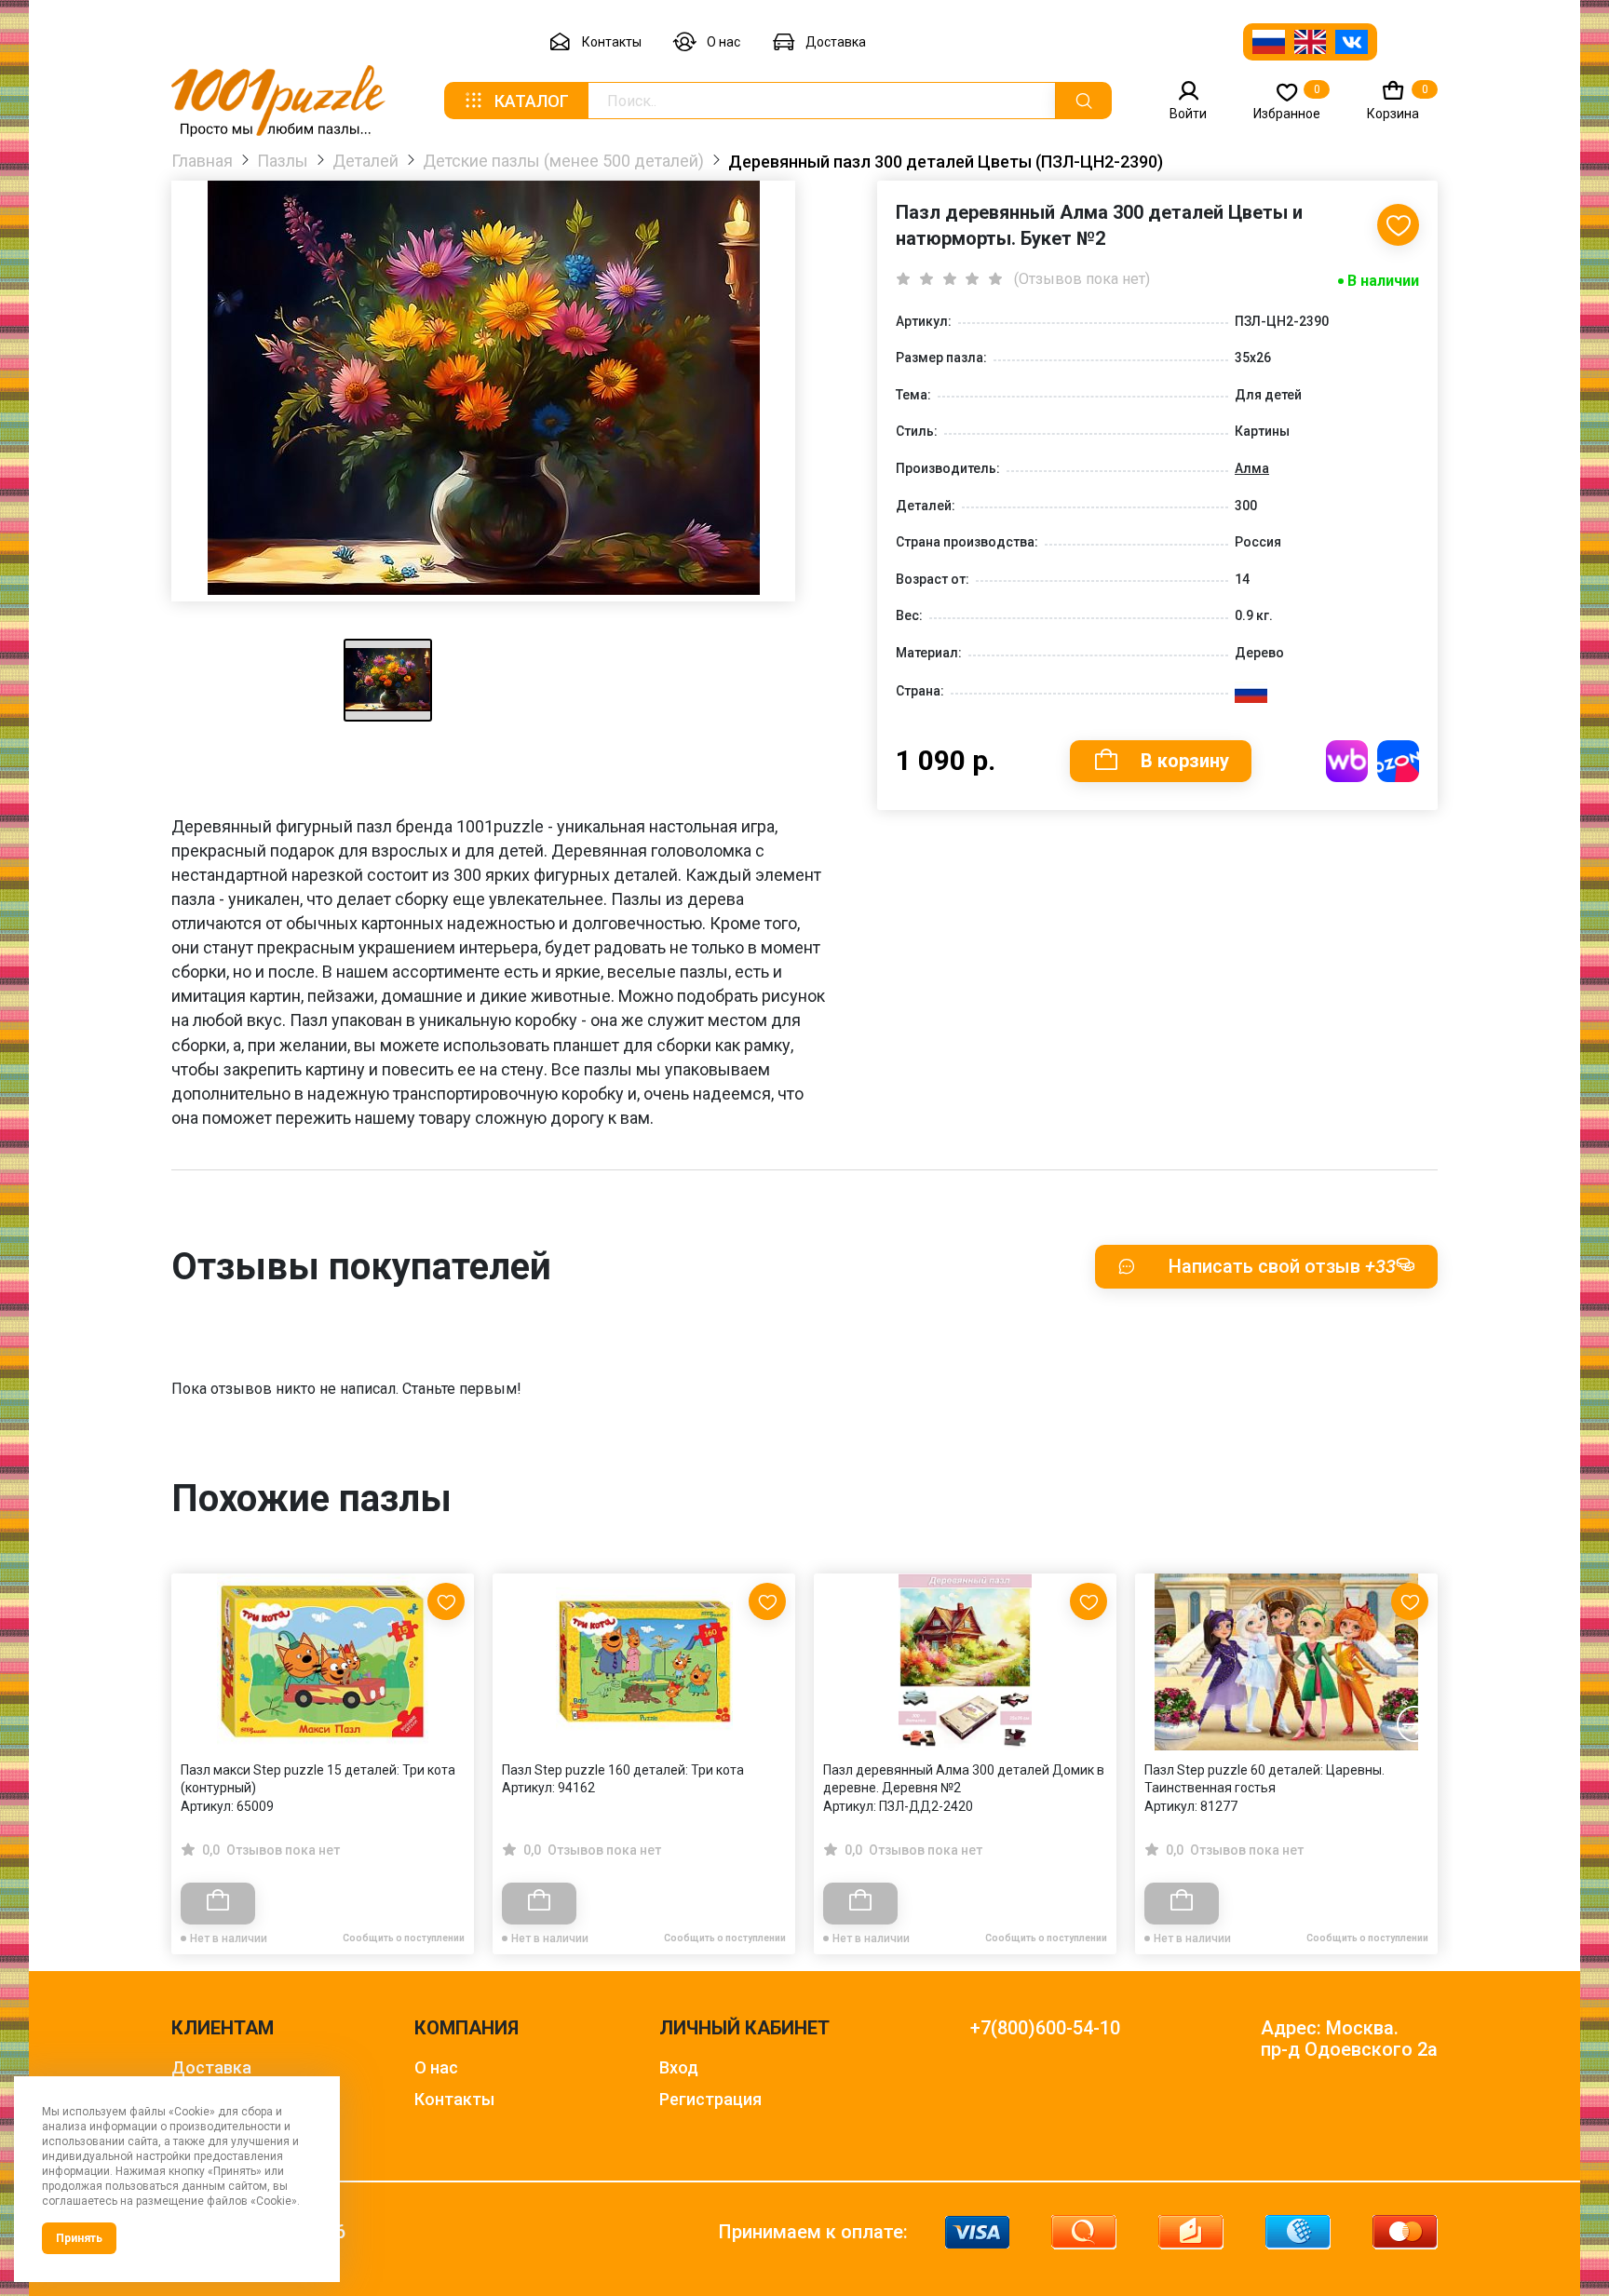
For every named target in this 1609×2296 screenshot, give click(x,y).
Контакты (612, 42)
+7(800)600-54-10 (1045, 2028)
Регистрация (710, 2099)
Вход (679, 2067)
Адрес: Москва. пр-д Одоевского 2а (1349, 2039)
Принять (79, 2238)
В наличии (1383, 281)
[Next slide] (1414, 1724)
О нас (723, 42)
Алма (1252, 468)
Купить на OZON (1398, 761)
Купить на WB (1347, 761)
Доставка (836, 42)
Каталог (532, 101)
